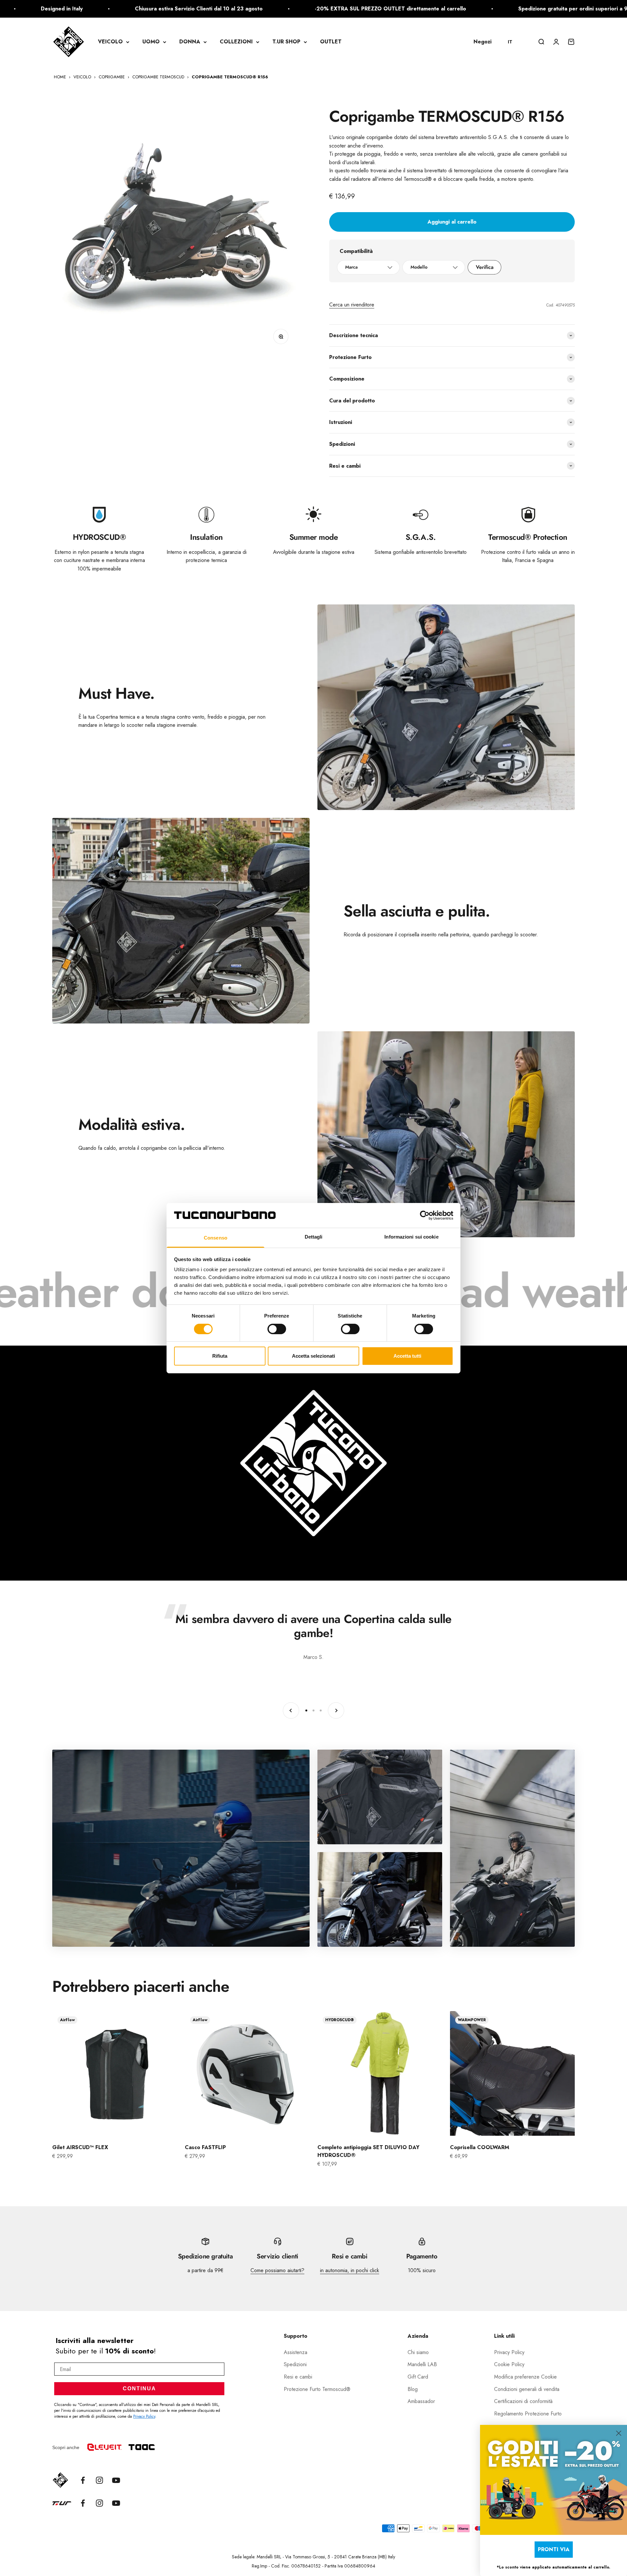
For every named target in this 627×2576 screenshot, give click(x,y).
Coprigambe (112, 77)
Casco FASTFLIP (205, 2147)
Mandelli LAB (422, 2364)
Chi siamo (418, 2352)
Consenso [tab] (216, 1238)
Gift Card (418, 2377)
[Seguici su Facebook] (83, 2480)
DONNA (190, 42)
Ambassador (421, 2401)
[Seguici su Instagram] (99, 2480)
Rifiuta (220, 1356)
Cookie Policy (509, 2364)
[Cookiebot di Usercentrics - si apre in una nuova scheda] (425, 1215)
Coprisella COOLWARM (480, 2147)
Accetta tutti (407, 1356)
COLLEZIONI (236, 42)
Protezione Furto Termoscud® (317, 2389)
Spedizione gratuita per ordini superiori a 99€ (306, 9)
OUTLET (331, 42)
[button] (513, 42)
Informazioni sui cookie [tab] (411, 1237)
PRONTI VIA (554, 2549)
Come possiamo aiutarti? (277, 2270)
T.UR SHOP (286, 42)
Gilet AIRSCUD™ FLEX (80, 2147)
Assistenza (296, 2352)
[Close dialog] (619, 2433)
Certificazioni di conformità (523, 2401)
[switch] (277, 1329)
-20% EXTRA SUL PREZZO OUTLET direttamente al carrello (120, 9)
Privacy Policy (144, 2416)
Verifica (485, 267)
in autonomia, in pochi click (350, 2270)
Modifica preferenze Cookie (525, 2377)
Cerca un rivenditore (352, 305)
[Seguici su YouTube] (116, 2480)
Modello (419, 267)
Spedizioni (295, 2364)
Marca (351, 267)
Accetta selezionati (313, 1356)
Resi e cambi (298, 2377)
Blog (413, 2389)
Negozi (482, 42)
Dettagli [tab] (314, 1237)
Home (60, 77)
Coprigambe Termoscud (158, 77)
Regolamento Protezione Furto (528, 2414)
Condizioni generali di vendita (527, 2389)
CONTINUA (139, 2389)
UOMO (151, 42)
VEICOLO (110, 42)
